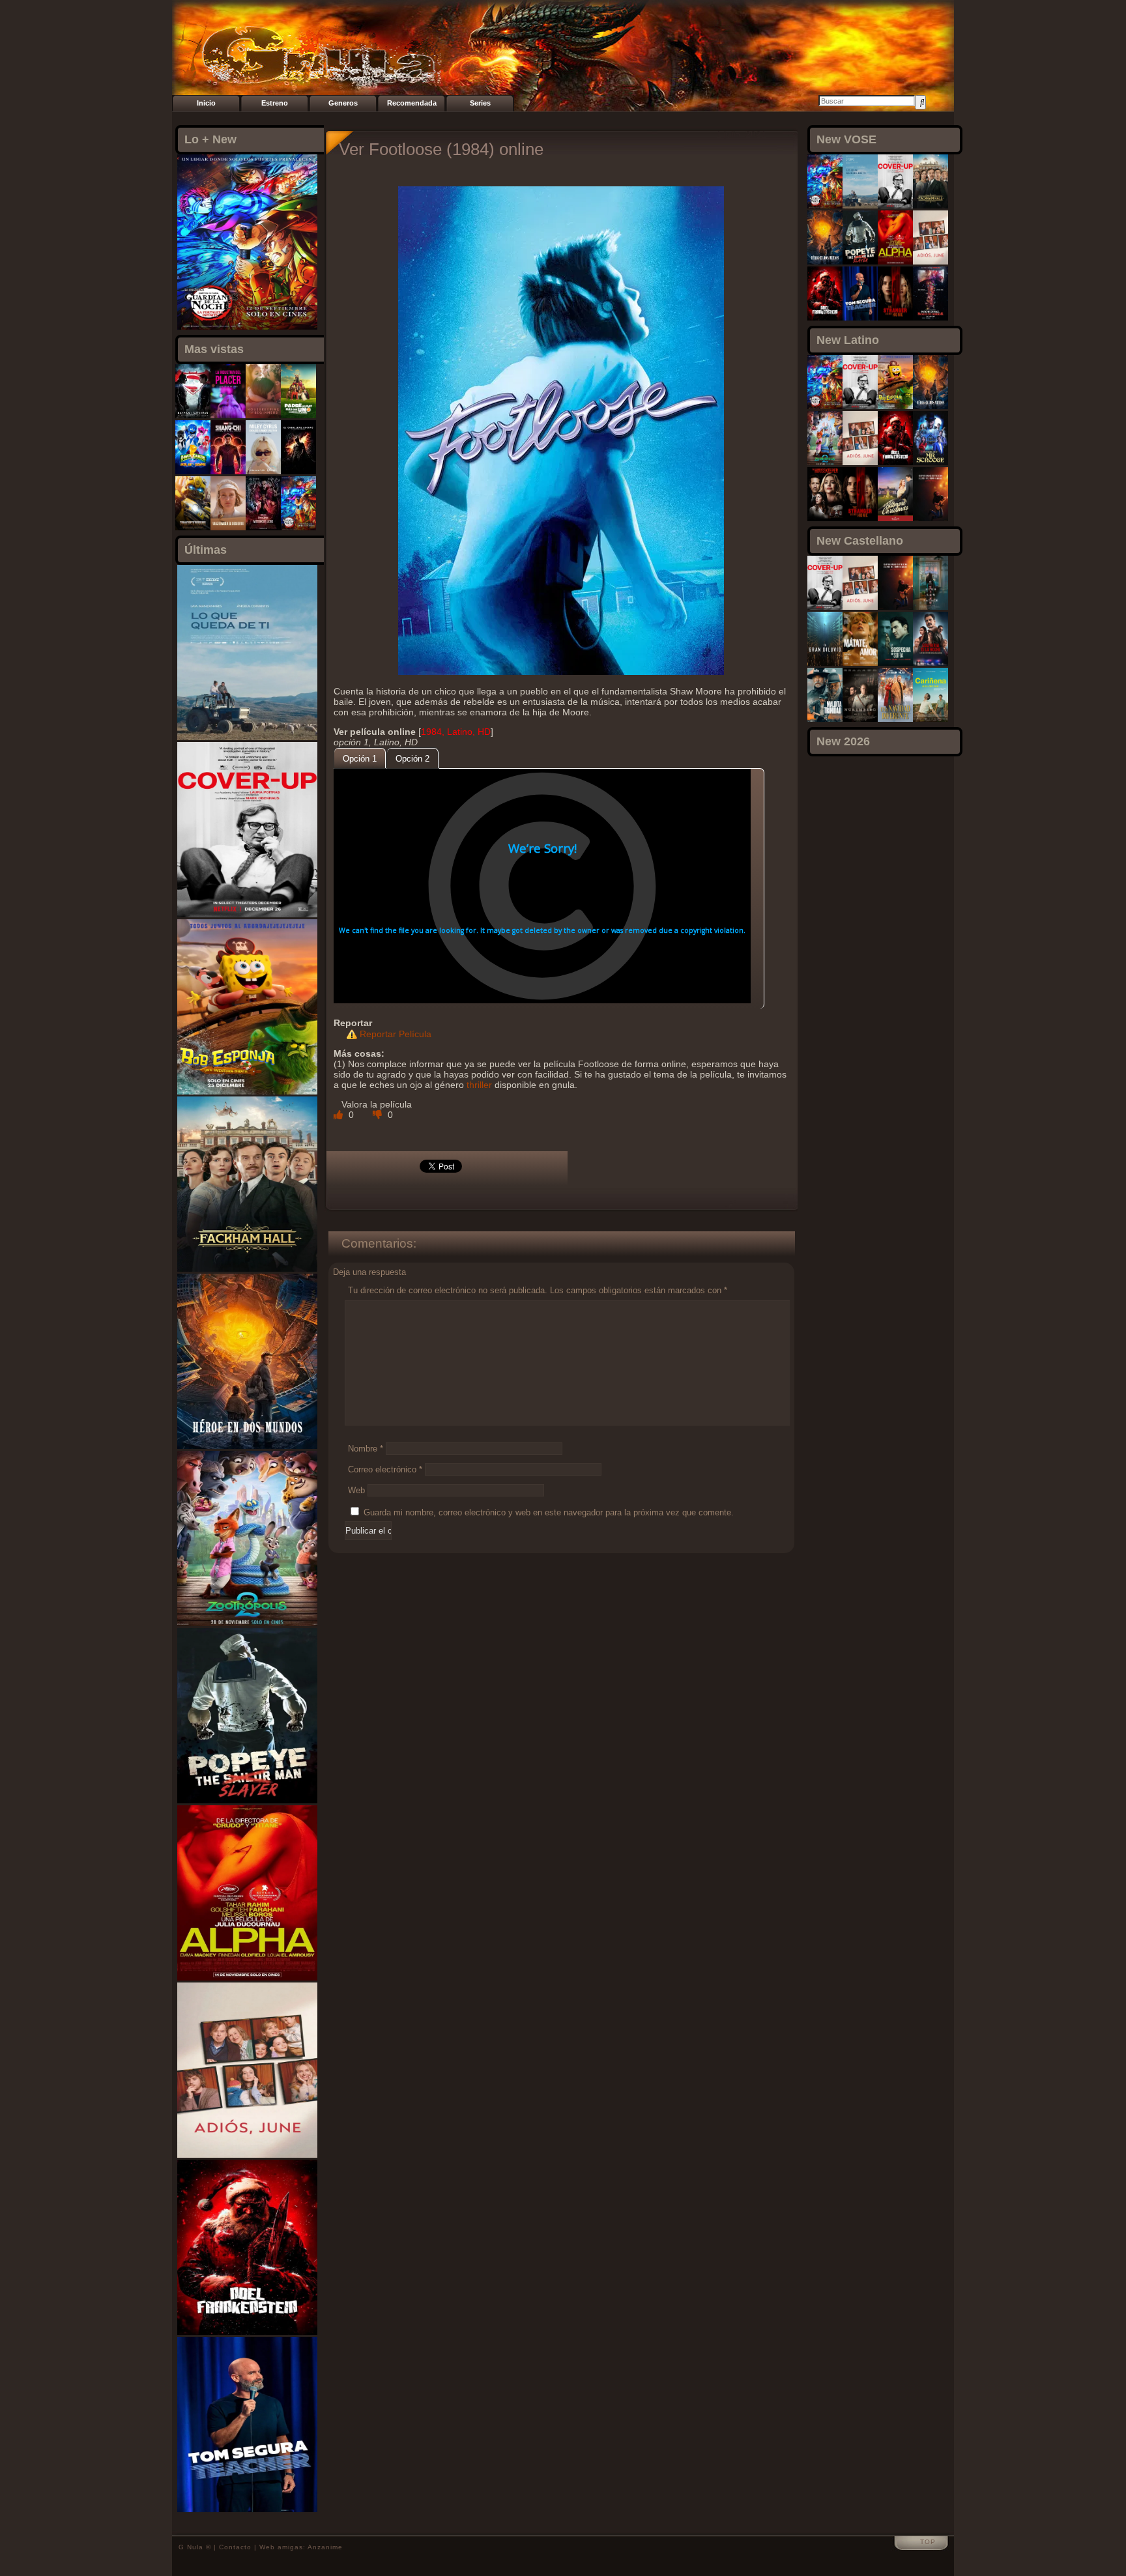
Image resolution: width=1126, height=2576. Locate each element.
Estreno (275, 103)
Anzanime (325, 2547)
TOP (928, 2542)
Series (480, 103)
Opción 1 (360, 759)
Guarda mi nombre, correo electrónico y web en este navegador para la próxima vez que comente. (549, 1512)
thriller (479, 1085)
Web (356, 1490)
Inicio (206, 103)
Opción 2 (412, 759)
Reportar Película (396, 1034)
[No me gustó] (379, 1115)
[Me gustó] (339, 1115)
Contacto (235, 2547)
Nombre (366, 1449)
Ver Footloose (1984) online (441, 149)
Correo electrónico (385, 1469)
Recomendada (412, 103)
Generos (343, 103)
